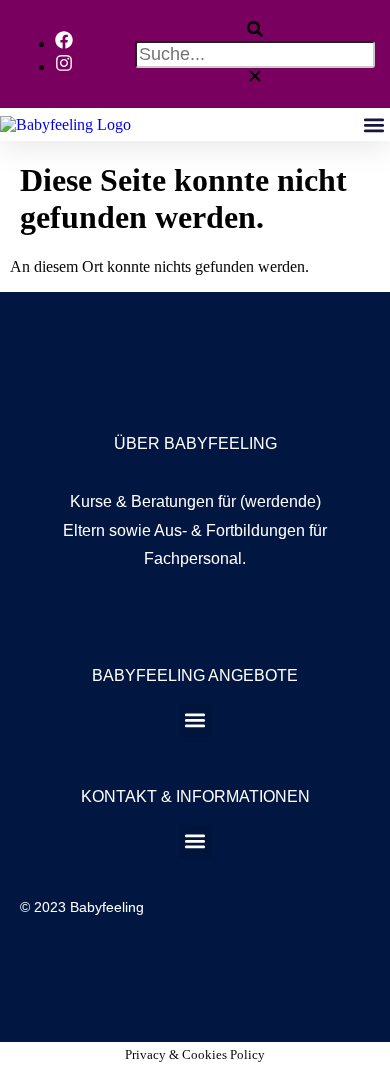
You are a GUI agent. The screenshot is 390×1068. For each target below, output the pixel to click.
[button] (255, 31)
